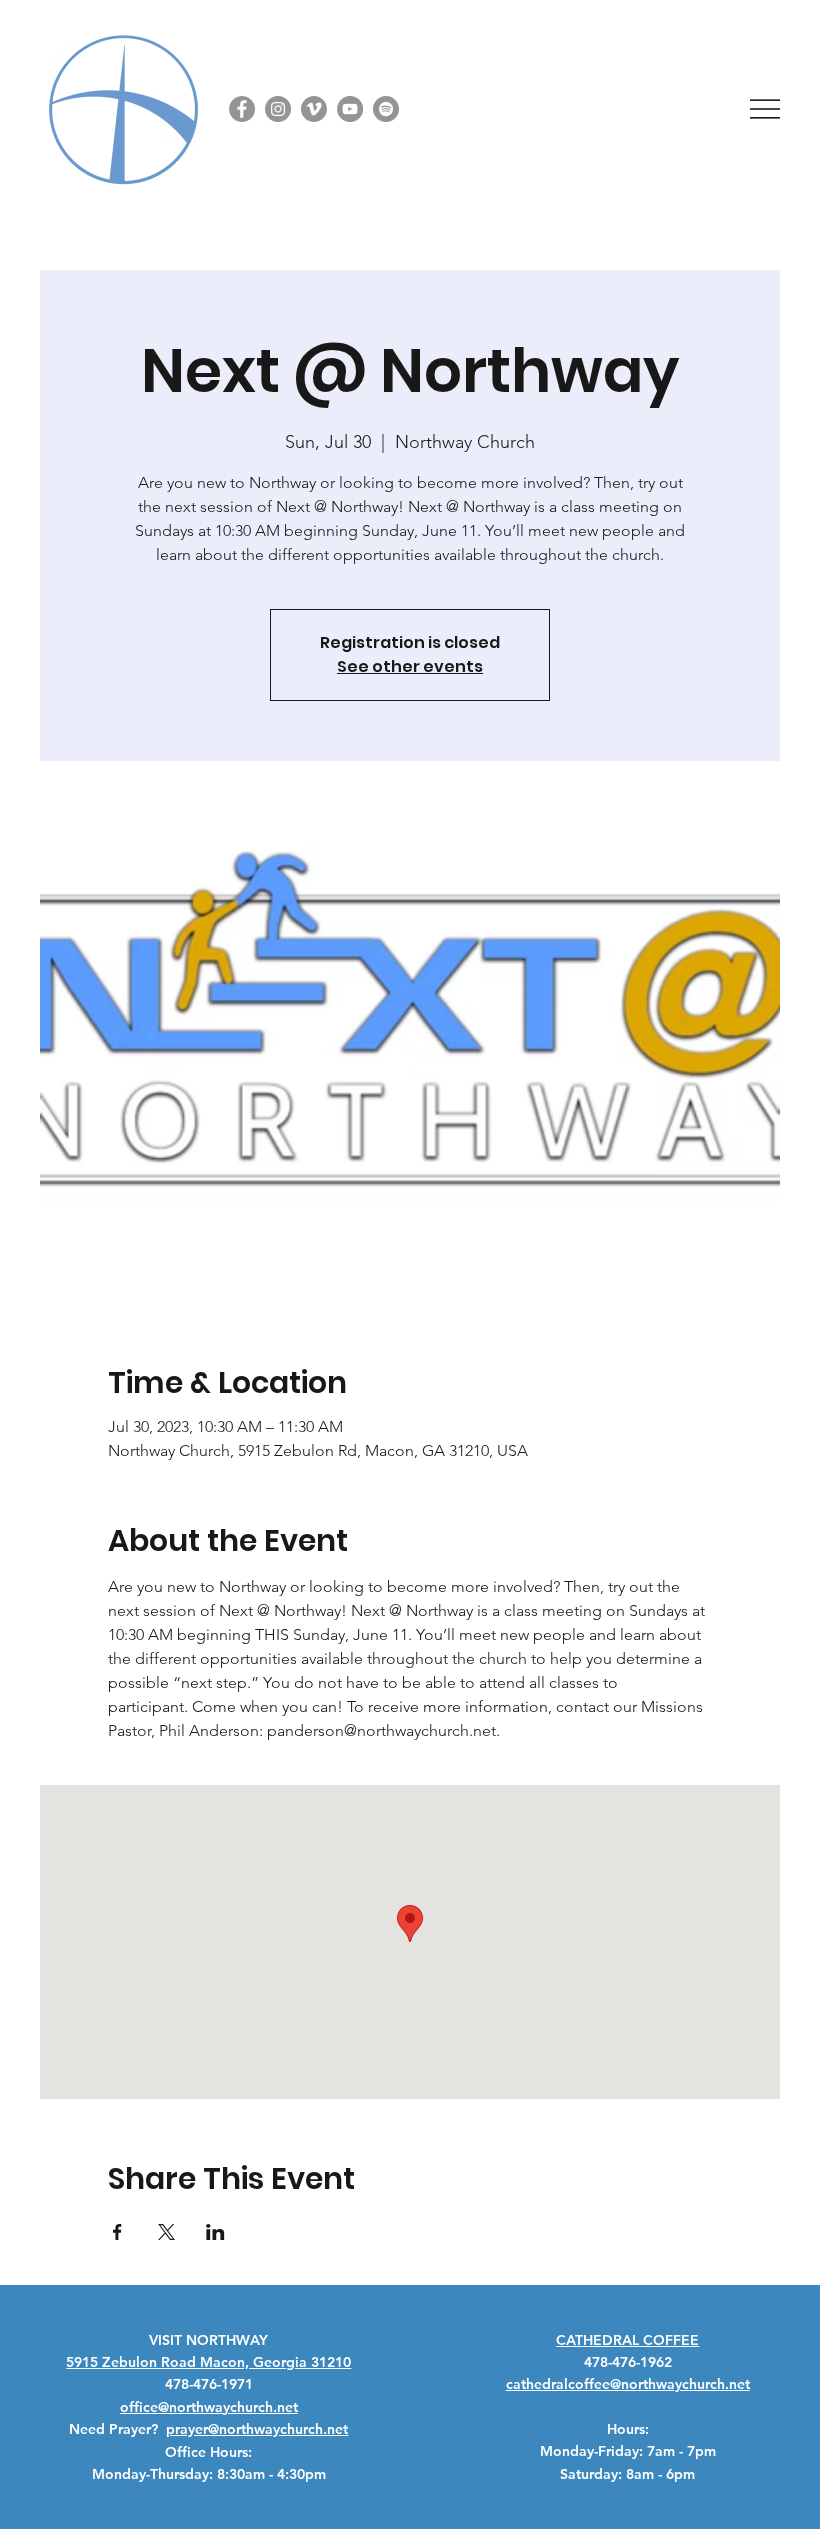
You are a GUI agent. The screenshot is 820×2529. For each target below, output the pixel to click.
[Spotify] (386, 109)
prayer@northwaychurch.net (257, 2429)
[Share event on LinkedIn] (215, 2232)
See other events (410, 666)
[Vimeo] (314, 109)
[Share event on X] (166, 2232)
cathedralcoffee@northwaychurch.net (628, 2384)
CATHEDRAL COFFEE (627, 2340)
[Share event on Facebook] (117, 2232)
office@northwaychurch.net (209, 2407)
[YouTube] (350, 109)
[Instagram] (278, 109)
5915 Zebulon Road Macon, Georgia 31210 (208, 2362)
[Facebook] (242, 109)
